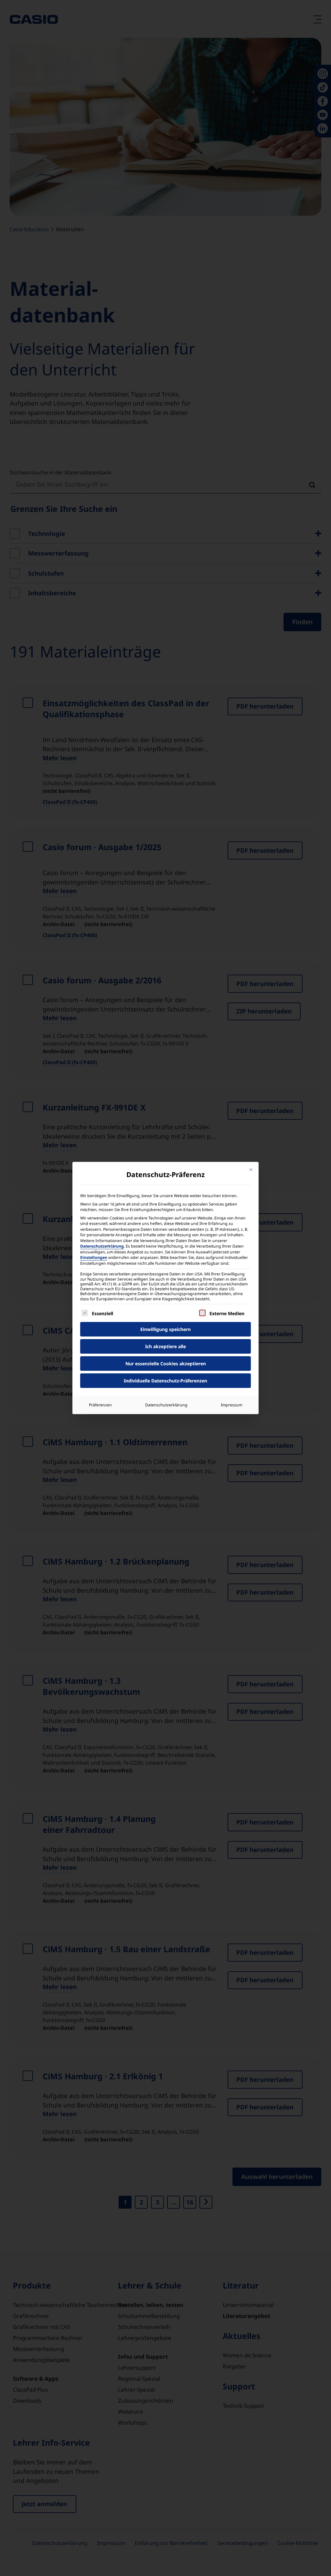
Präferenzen (100, 1405)
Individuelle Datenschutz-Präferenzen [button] (165, 1381)
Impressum (231, 1405)
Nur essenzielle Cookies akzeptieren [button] (166, 1364)
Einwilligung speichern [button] (165, 1329)
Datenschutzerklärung (102, 1246)
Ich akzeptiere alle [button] (165, 1346)
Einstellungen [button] (94, 1257)
